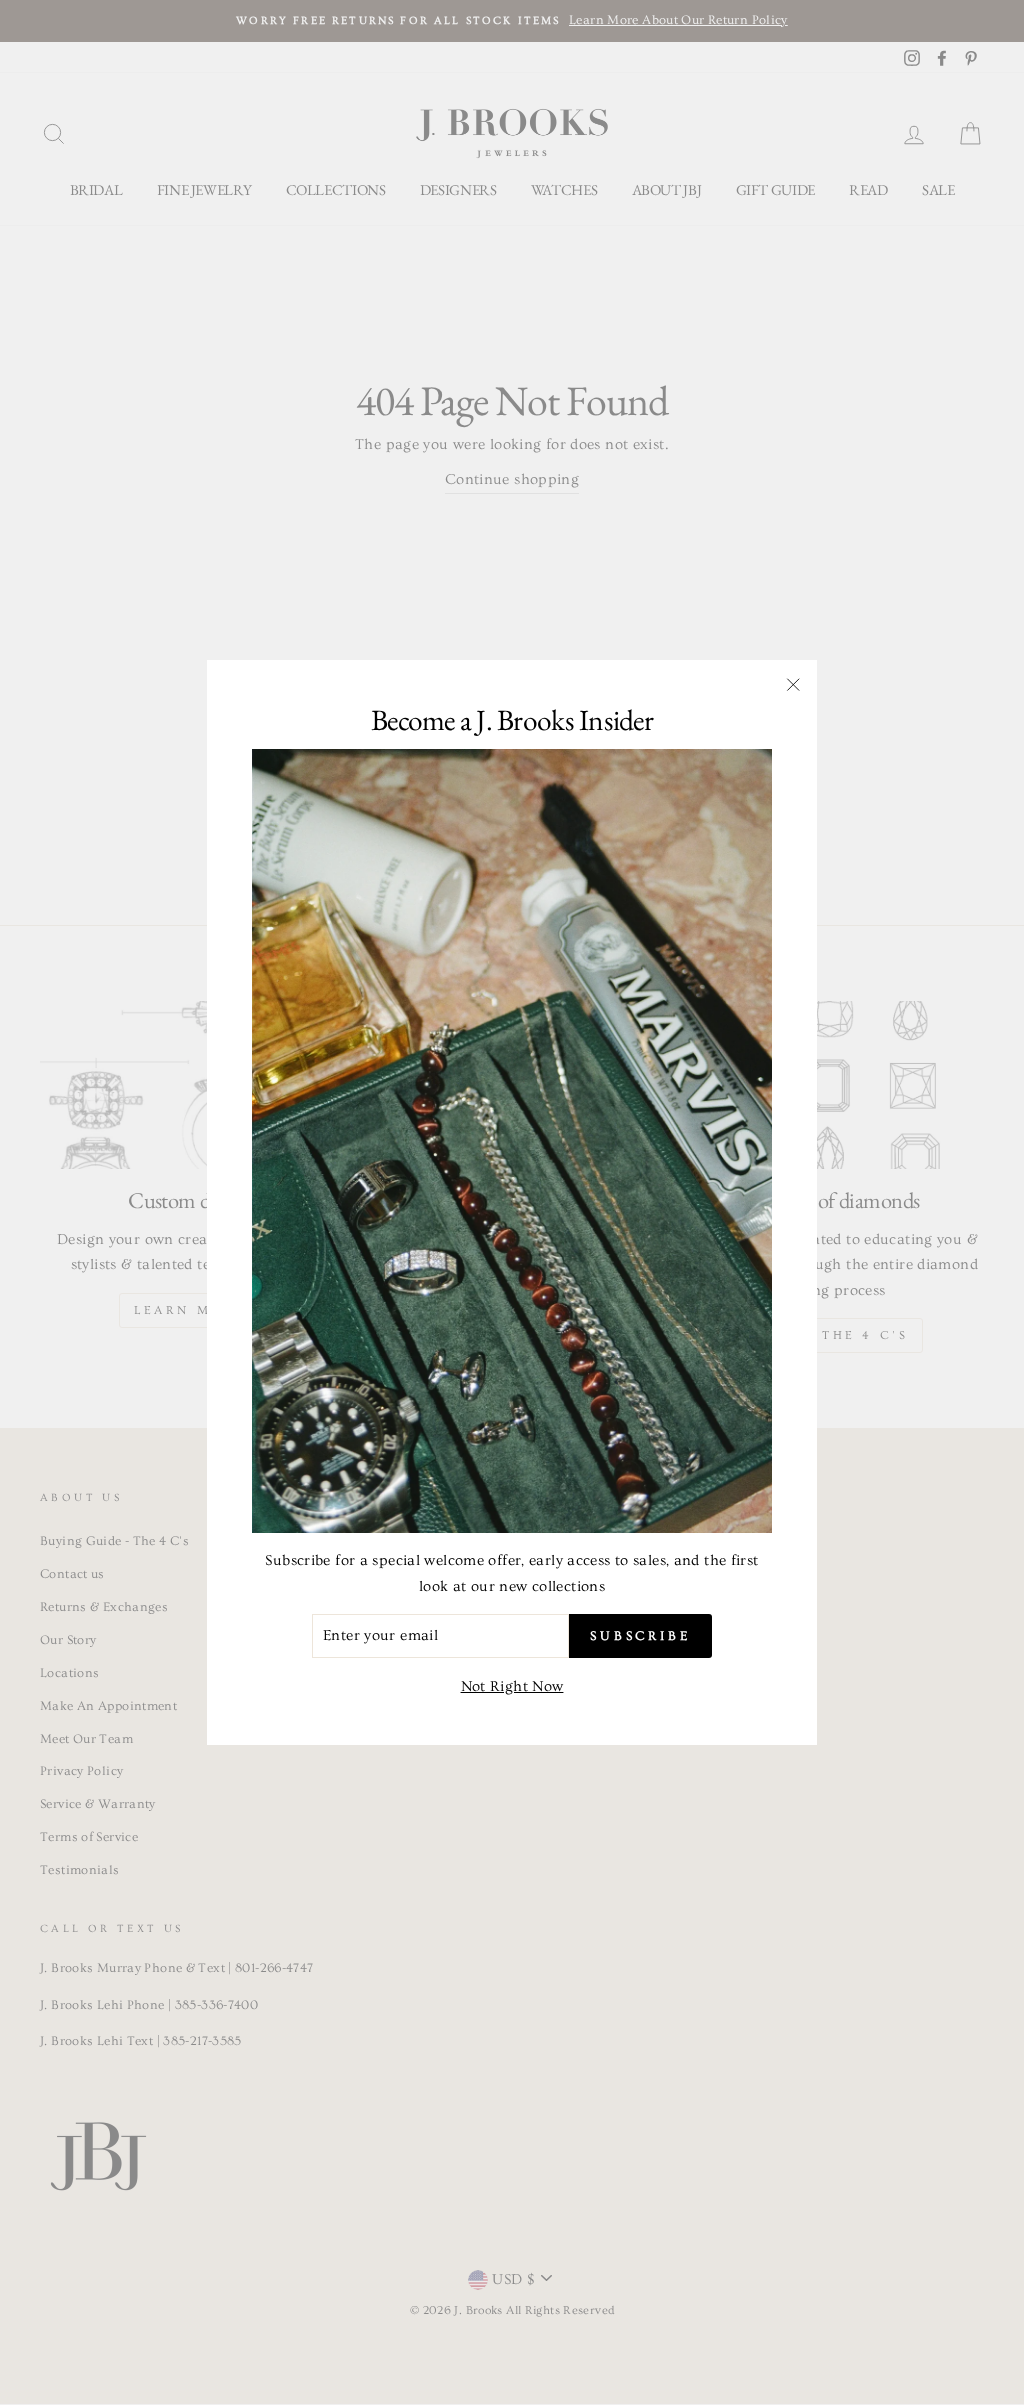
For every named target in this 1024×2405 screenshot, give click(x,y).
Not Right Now (512, 1686)
